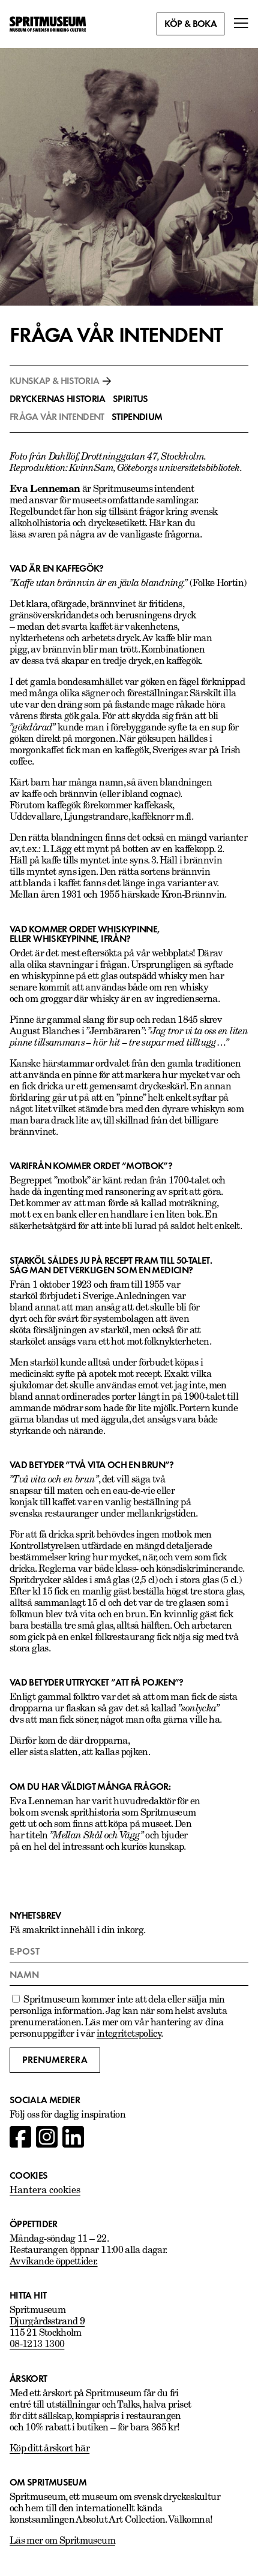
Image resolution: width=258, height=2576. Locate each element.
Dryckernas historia (58, 399)
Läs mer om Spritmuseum (62, 2541)
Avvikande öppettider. (54, 2262)
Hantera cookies (45, 2191)
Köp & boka (190, 24)
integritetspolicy (129, 2034)
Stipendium (137, 417)
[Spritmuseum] (48, 24)
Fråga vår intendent (57, 417)
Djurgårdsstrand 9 (47, 2322)
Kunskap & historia (54, 381)
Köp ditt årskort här (49, 2449)
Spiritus (130, 399)
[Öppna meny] (241, 24)
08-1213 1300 (37, 2345)
